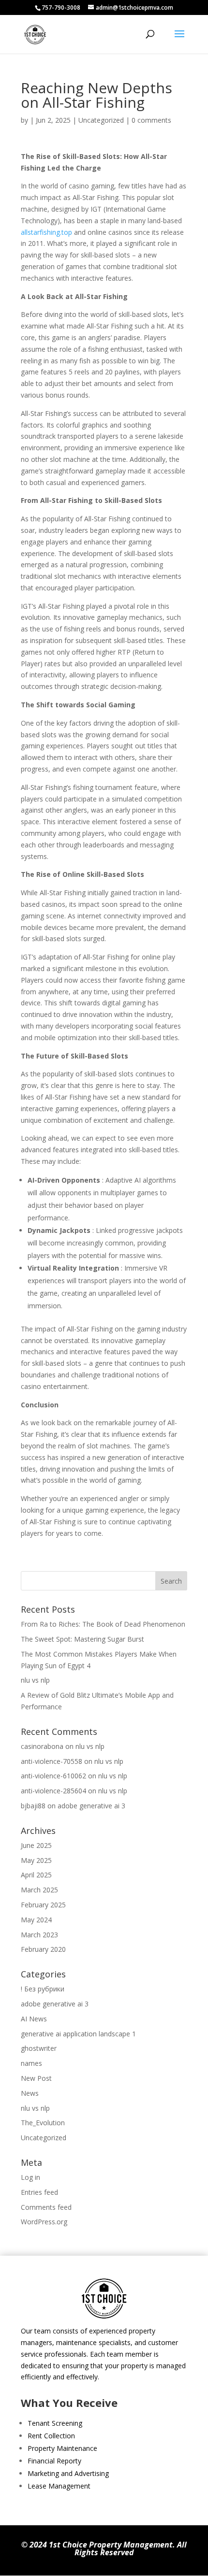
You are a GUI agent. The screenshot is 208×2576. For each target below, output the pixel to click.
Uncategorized (101, 120)
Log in (30, 2177)
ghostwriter (39, 2048)
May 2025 (36, 1860)
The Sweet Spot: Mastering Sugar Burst (82, 1639)
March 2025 (39, 1890)
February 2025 (43, 1905)
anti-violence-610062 (53, 1776)
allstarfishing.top (46, 232)
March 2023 (39, 1935)
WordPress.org (44, 2222)
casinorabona (42, 1746)
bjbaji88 (33, 1806)
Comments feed (46, 2207)
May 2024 (36, 1920)
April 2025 (36, 1875)
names (31, 2063)
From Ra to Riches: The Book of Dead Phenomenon (103, 1624)
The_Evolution (43, 2123)
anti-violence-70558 (52, 1761)
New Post (36, 2078)
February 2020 (43, 1949)
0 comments (151, 120)
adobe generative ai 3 (91, 1806)
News (30, 2093)
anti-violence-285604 (53, 1791)
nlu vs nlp (35, 1680)
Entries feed (39, 2192)
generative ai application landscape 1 (78, 2034)
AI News (34, 2019)
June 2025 (36, 1845)
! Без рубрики (43, 1989)
